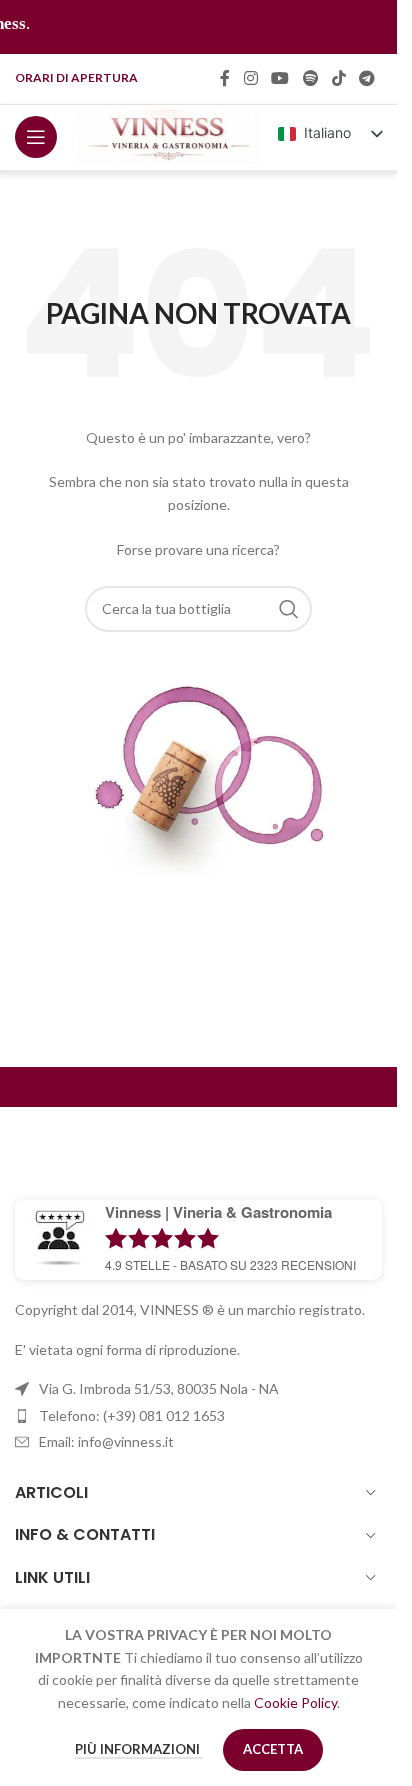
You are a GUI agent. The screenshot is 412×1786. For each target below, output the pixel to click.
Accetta (273, 1749)
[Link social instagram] (250, 78)
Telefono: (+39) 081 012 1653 (132, 1415)
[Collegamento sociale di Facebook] (225, 78)
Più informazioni (139, 1749)
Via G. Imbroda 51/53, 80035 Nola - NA (159, 1388)
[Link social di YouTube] (280, 78)
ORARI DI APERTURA (76, 77)
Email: (106, 1441)
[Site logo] (168, 135)
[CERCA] (289, 609)
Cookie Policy (295, 1702)
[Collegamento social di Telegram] (367, 78)
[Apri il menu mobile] (36, 137)
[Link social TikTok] (338, 78)
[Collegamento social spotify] (310, 78)
